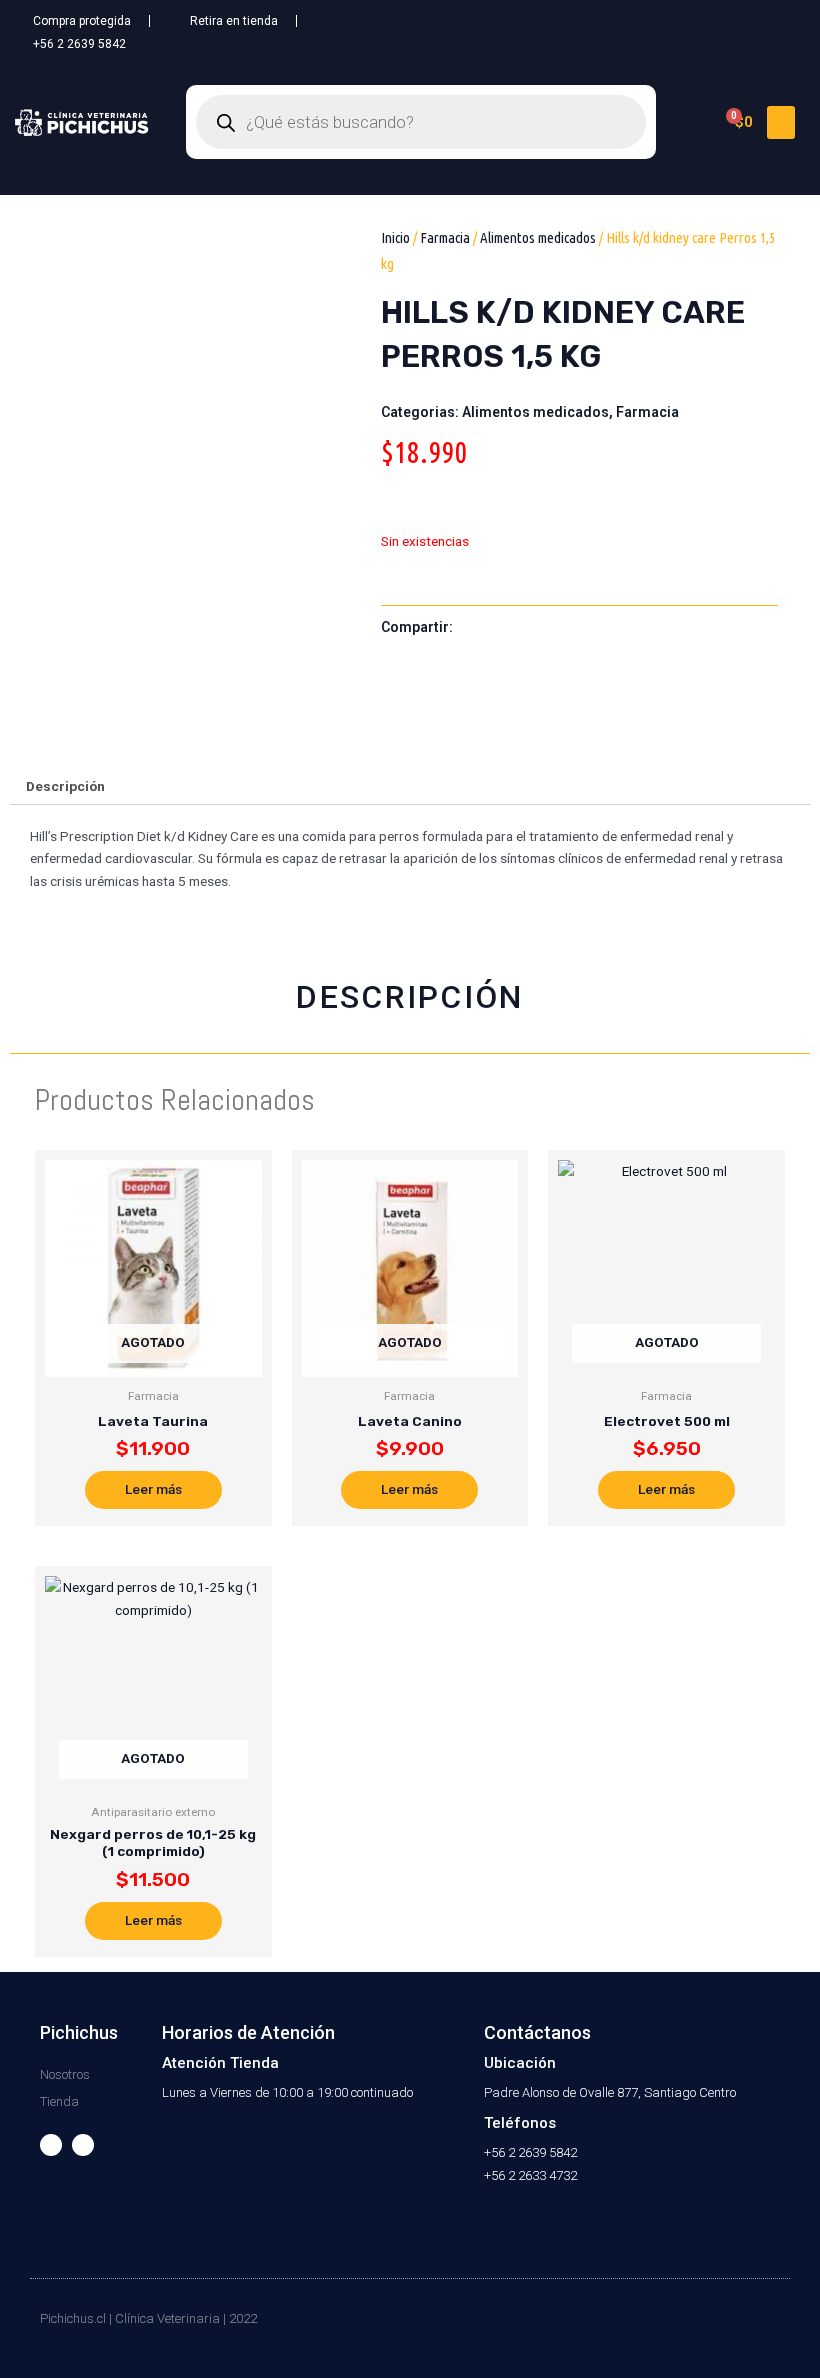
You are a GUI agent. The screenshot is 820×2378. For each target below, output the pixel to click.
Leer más (153, 1489)
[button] (781, 122)
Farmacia (445, 237)
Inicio (395, 237)
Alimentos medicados (538, 237)
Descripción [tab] (65, 786)
